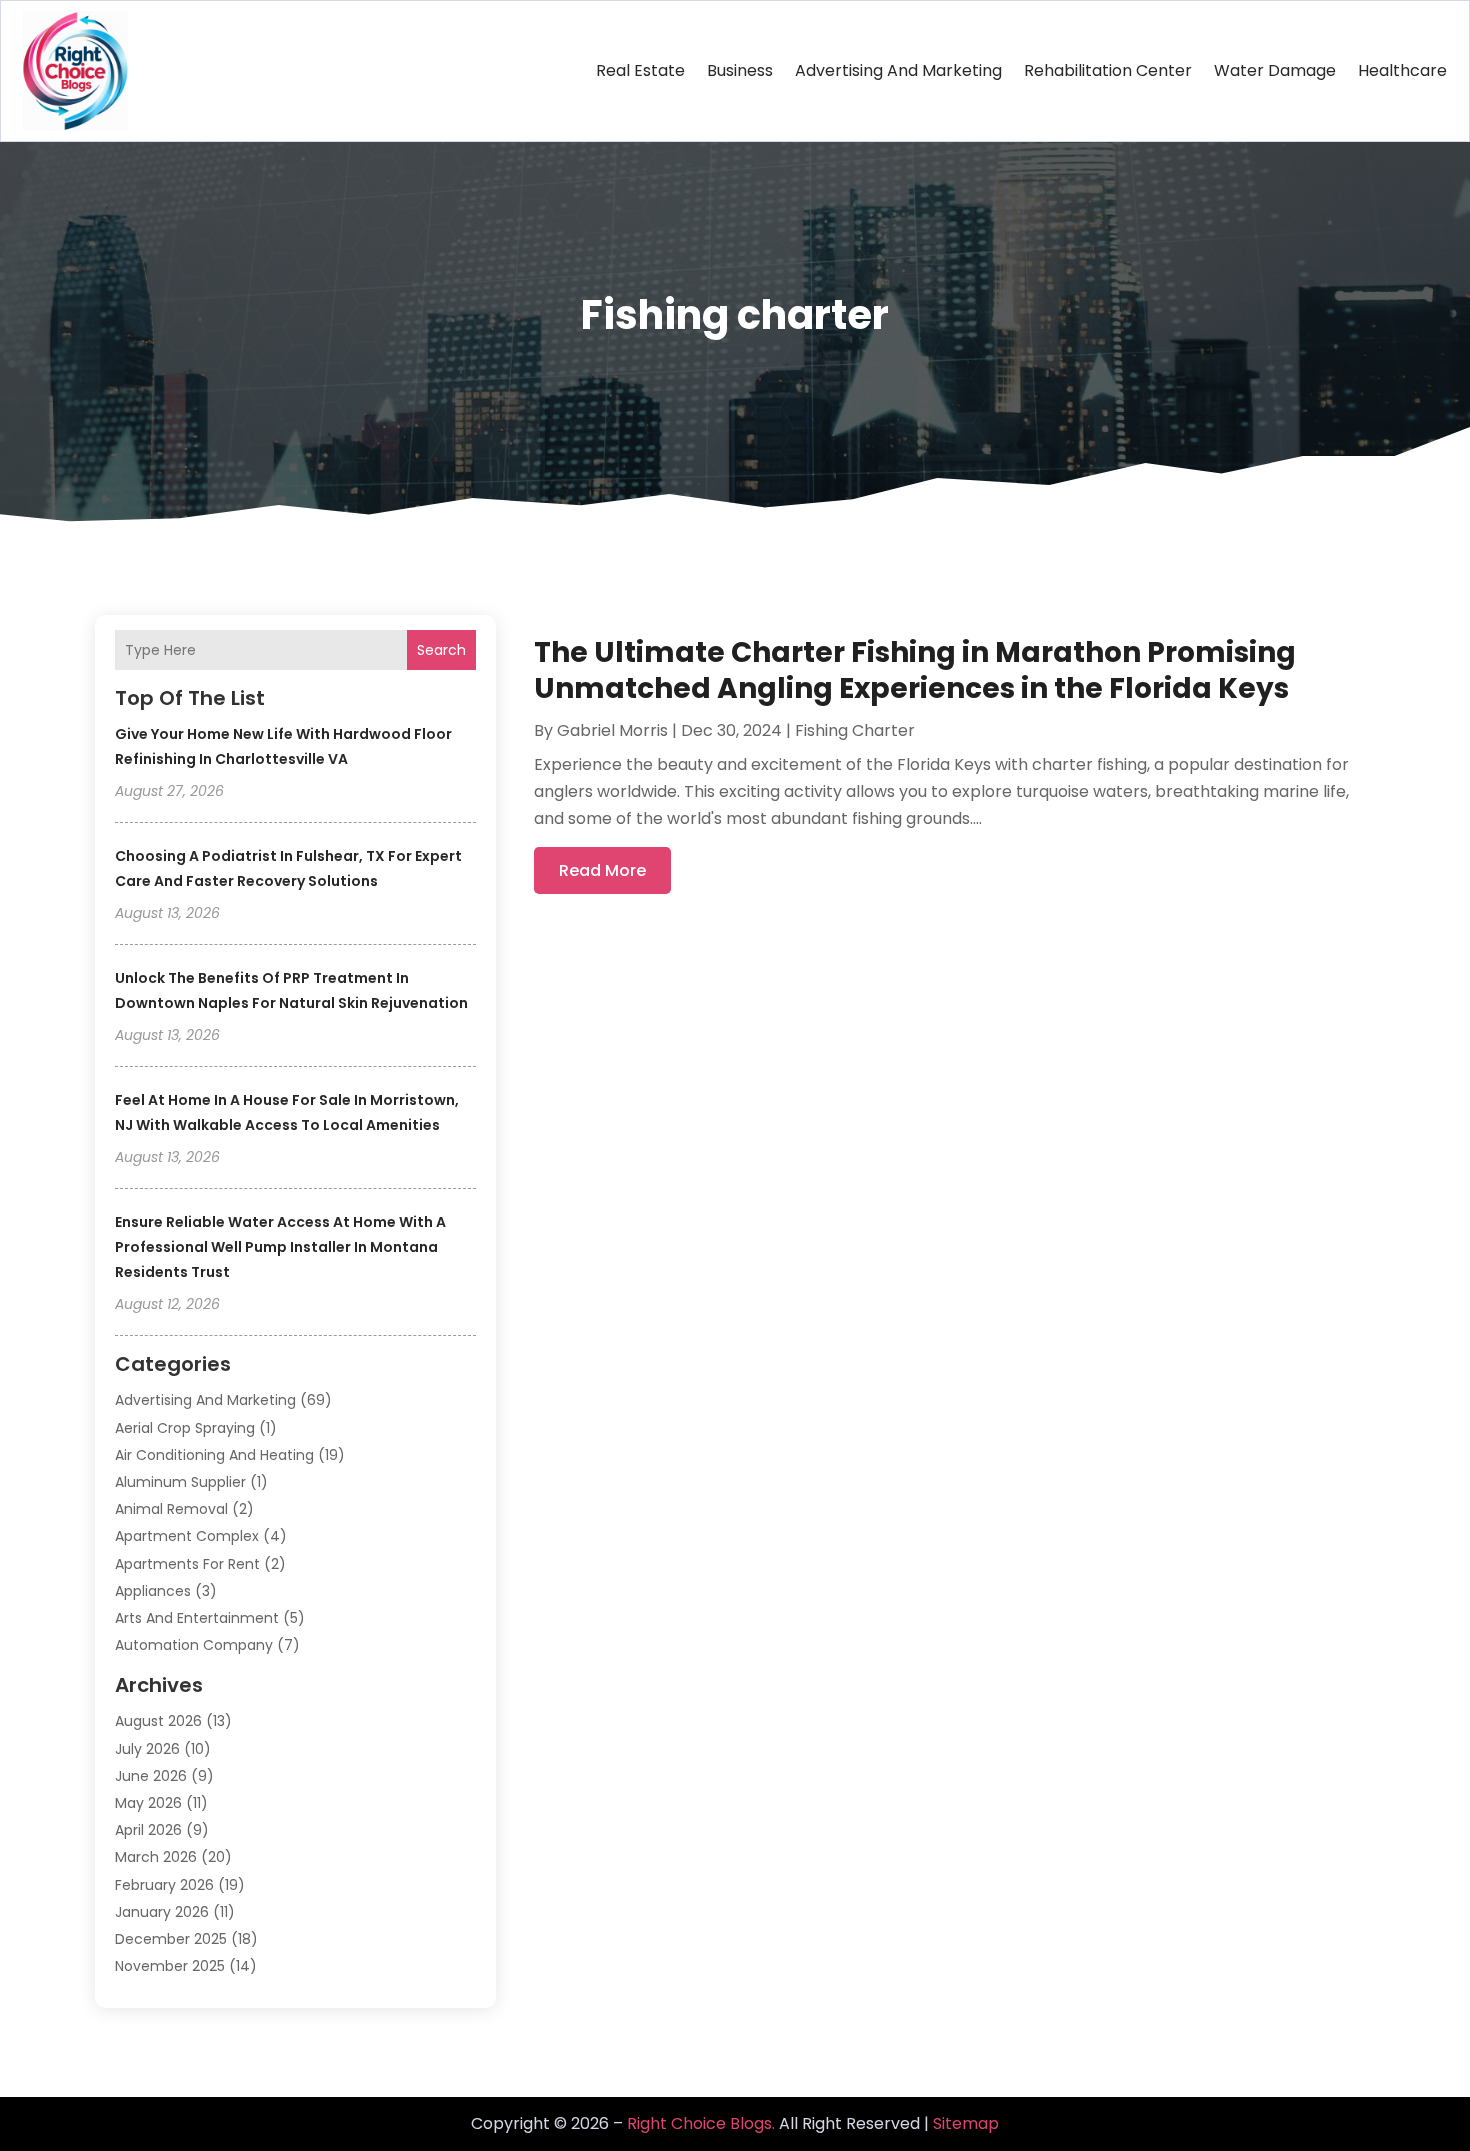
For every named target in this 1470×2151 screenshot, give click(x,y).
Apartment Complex (187, 1536)
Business (740, 70)
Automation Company (194, 1645)
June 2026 (151, 1776)
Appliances (153, 1591)
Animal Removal (171, 1509)
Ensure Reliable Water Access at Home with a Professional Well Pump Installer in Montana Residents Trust (280, 1247)
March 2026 (156, 1857)
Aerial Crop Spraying (185, 1428)
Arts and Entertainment (197, 1618)
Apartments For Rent (187, 1564)
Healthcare (1402, 70)
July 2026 (147, 1749)
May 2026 (148, 1803)
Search (441, 650)
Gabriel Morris (612, 730)
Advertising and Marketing (898, 70)
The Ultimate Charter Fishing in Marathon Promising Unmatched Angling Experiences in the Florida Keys (915, 670)
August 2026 (158, 1721)
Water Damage (1275, 70)
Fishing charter (855, 730)
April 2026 (148, 1830)
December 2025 (171, 1939)
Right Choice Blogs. (701, 2123)
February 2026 (164, 1885)
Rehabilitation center (1108, 70)
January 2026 (162, 1912)
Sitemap (966, 2123)
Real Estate (640, 70)
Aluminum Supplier (180, 1482)
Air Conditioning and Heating (214, 1455)
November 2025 (170, 1966)
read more (602, 870)
